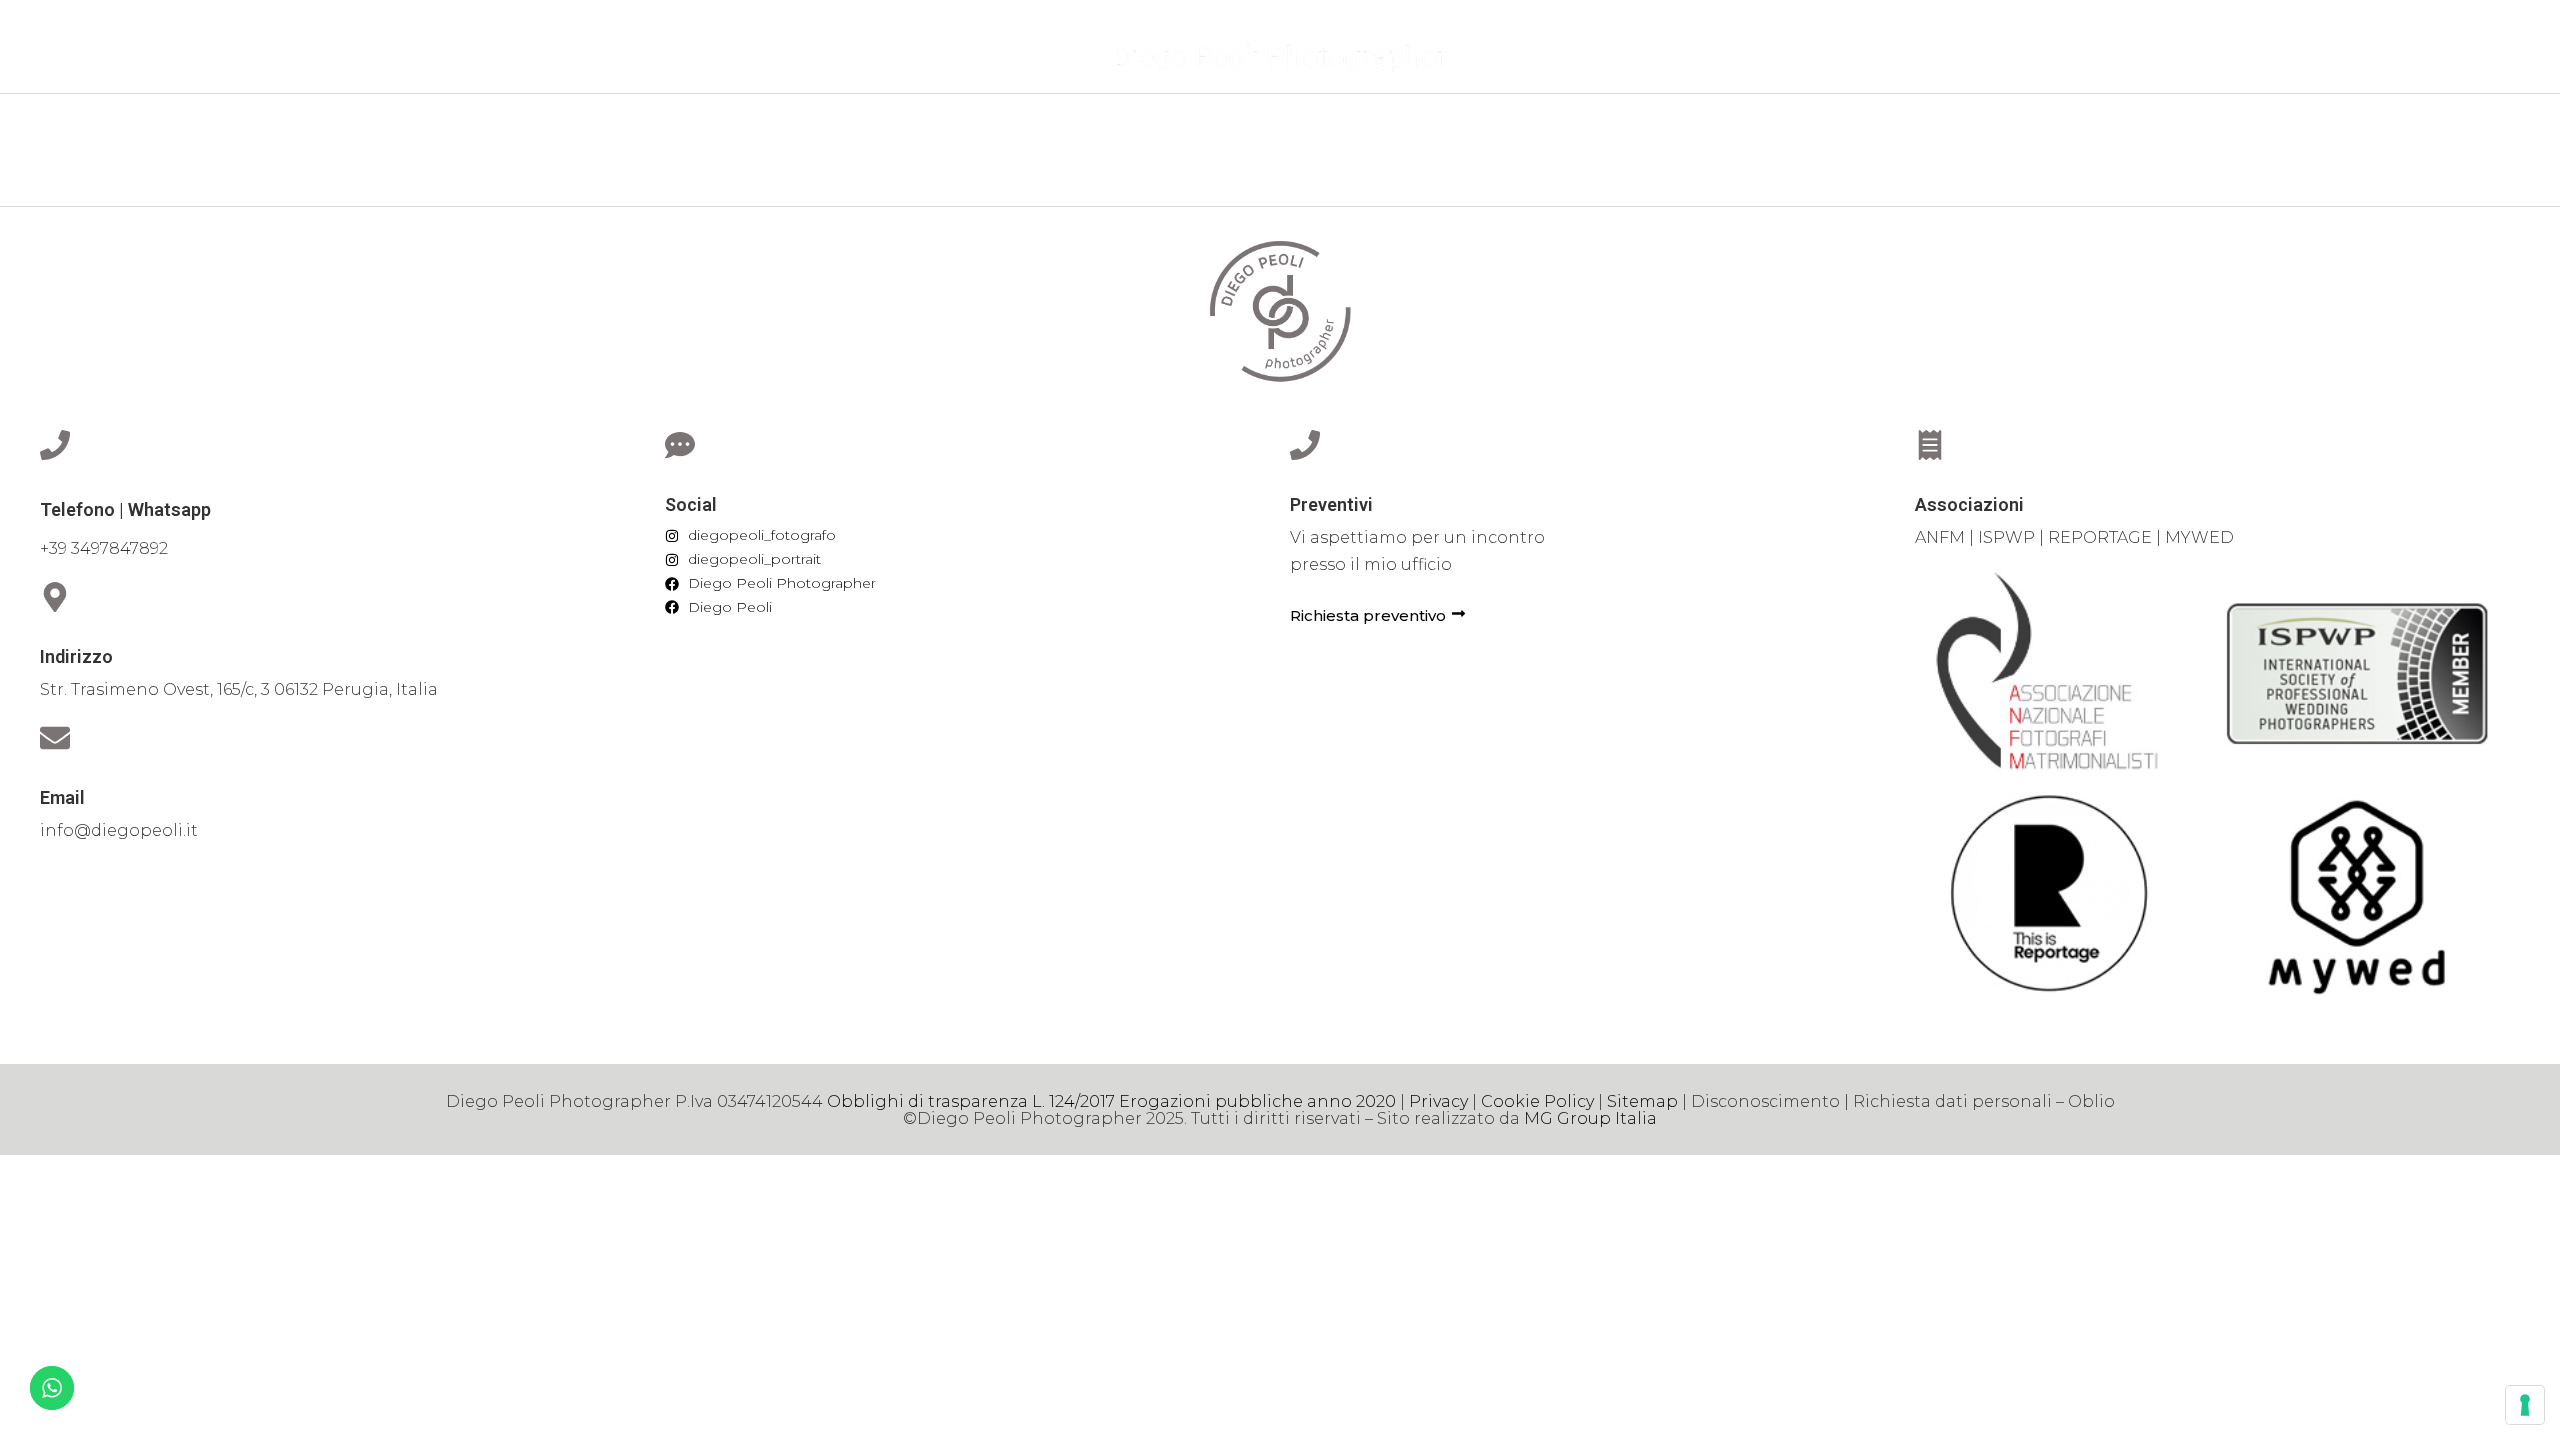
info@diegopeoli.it (119, 830)
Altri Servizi (1366, 126)
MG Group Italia (1590, 1118)
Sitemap (1642, 1101)
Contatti (1488, 126)
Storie (1254, 126)
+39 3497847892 (104, 548)
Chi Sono (1154, 126)
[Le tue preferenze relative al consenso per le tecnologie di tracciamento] (2525, 1405)
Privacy (1438, 1101)
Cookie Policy (1537, 1101)
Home (1058, 126)
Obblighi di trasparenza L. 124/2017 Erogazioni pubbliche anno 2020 (1111, 1101)
